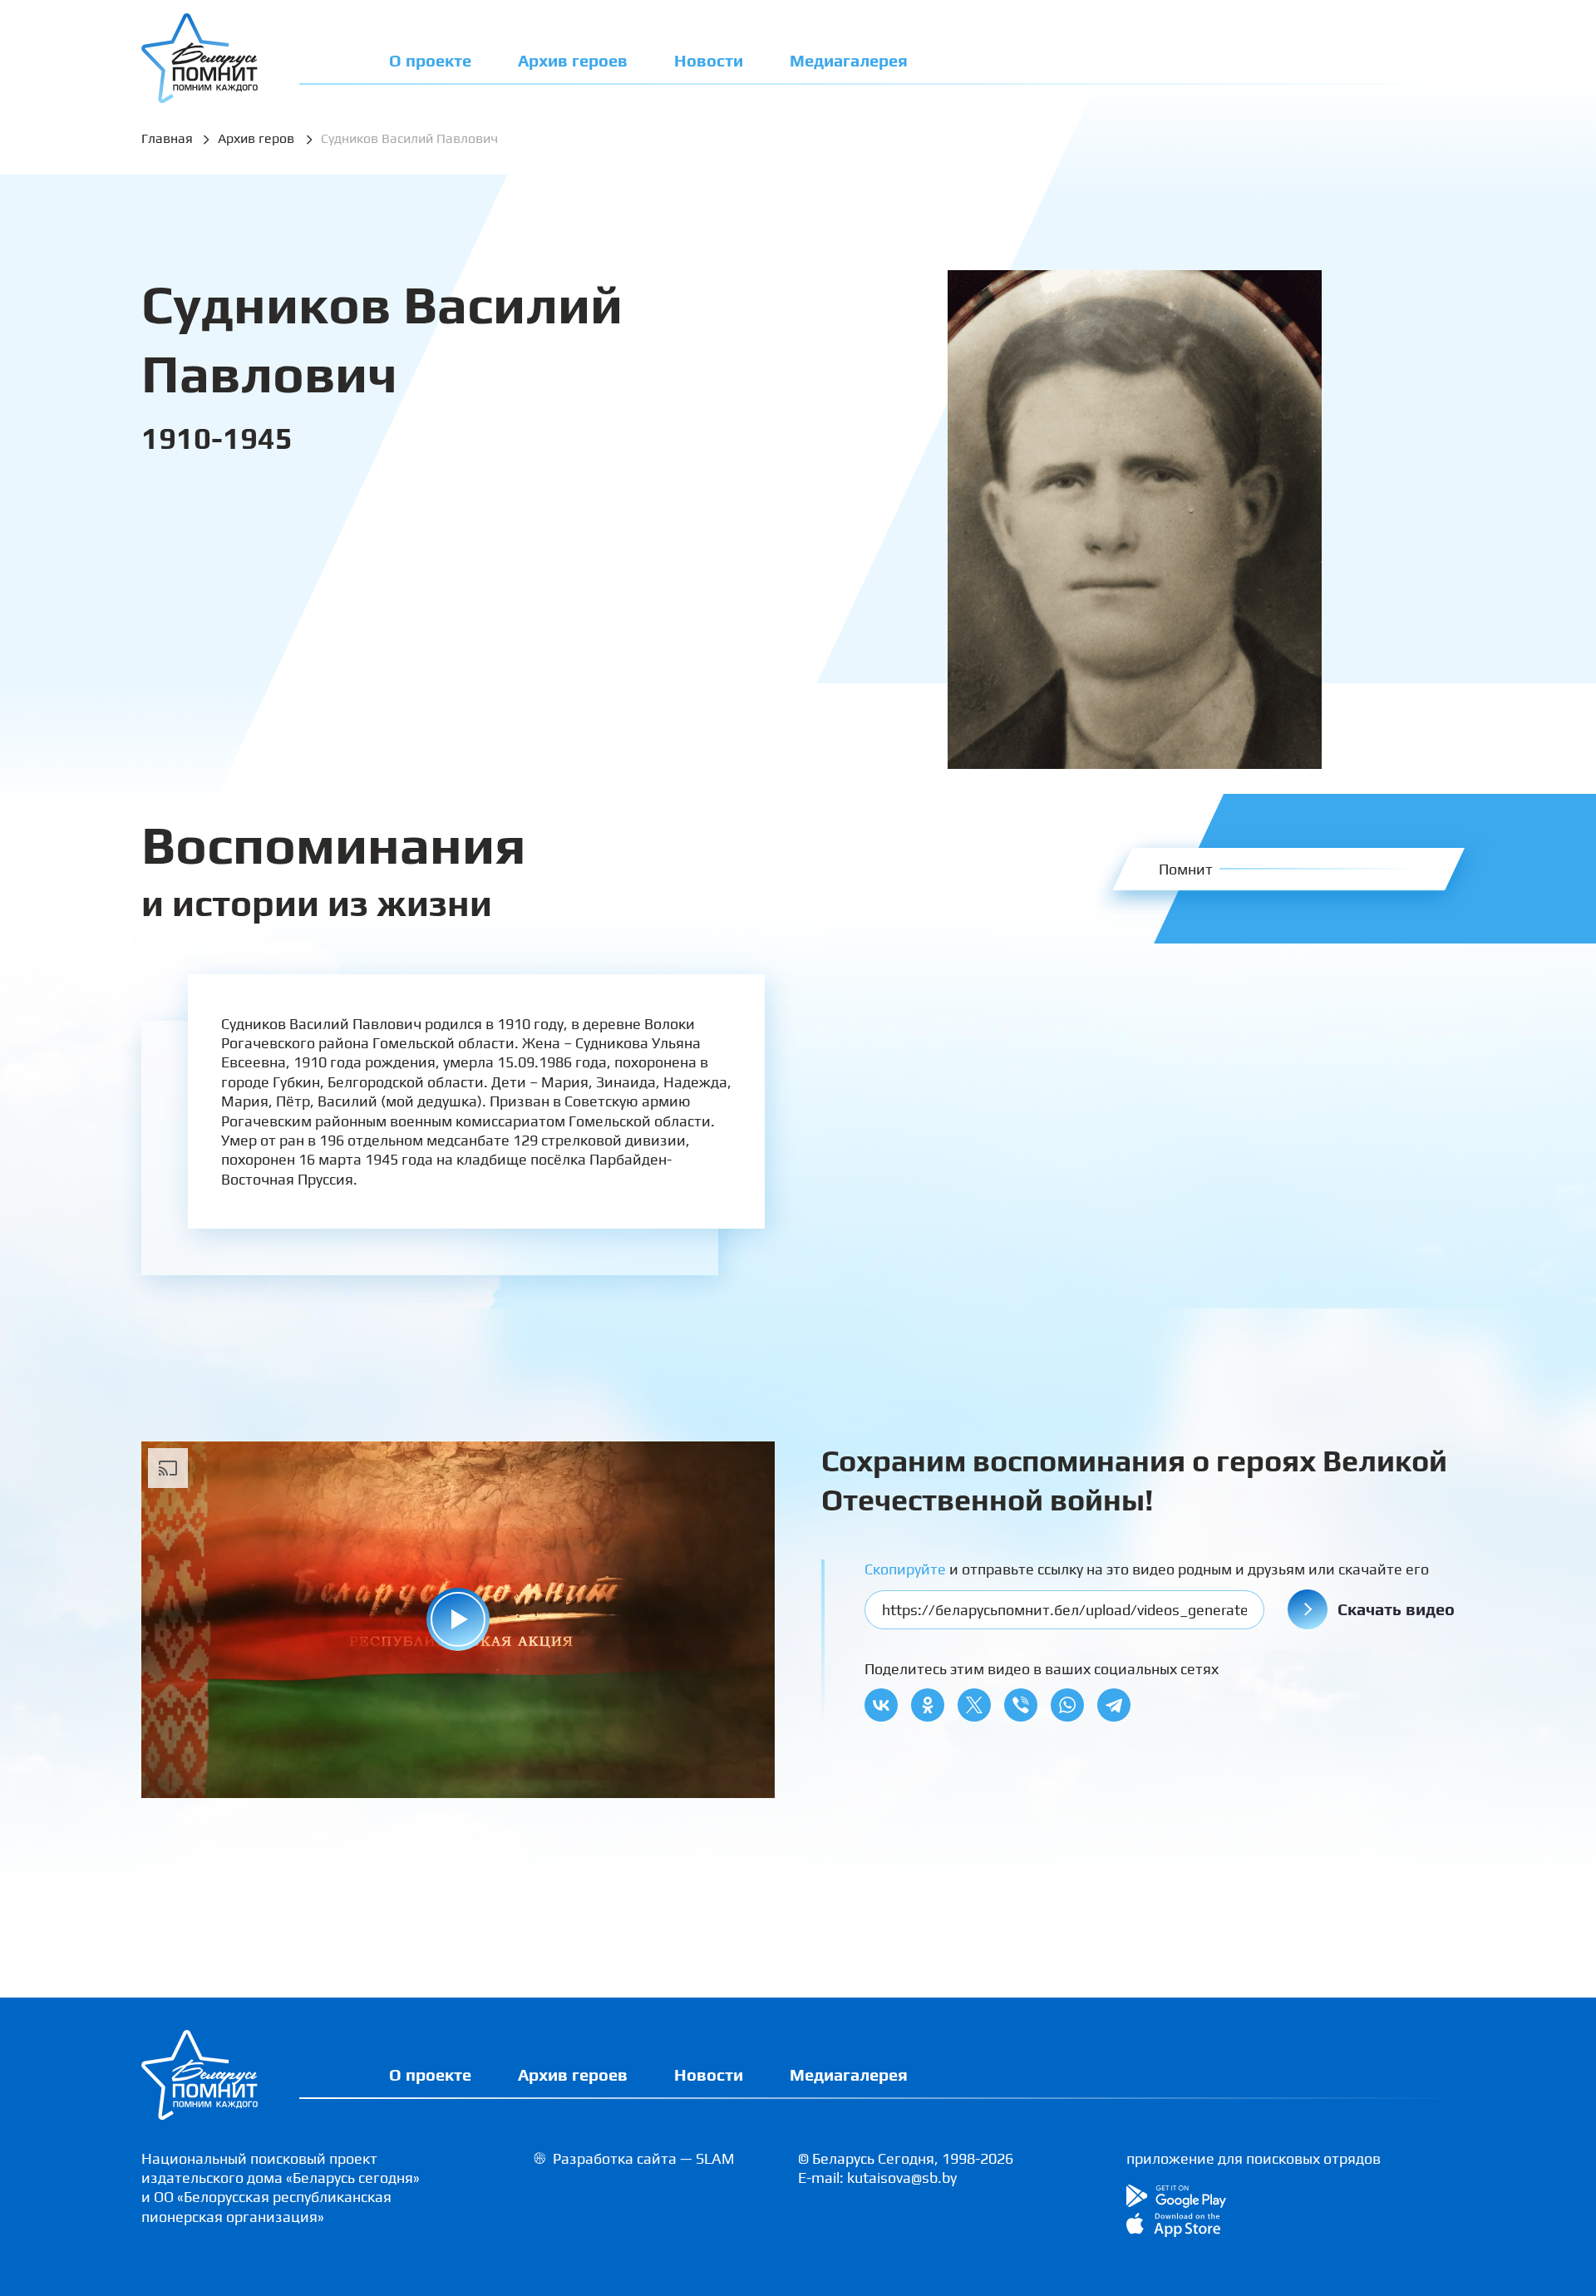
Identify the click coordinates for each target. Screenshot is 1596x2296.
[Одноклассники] (928, 1705)
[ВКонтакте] (881, 1705)
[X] (974, 1705)
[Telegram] (1114, 1705)
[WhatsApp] (1067, 1705)
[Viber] (1021, 1705)
